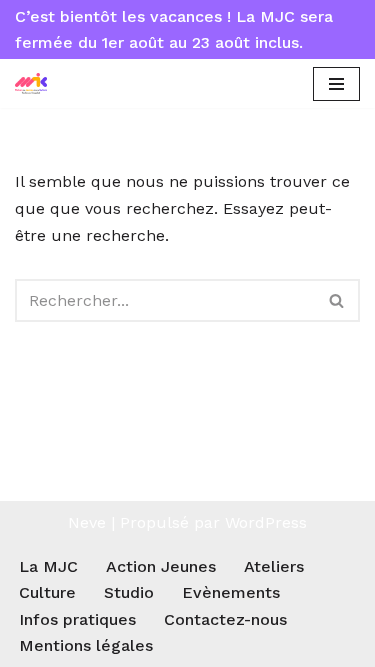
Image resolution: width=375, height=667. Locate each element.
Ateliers (274, 566)
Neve (87, 522)
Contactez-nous (225, 619)
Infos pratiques (77, 619)
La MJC (48, 566)
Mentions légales (86, 645)
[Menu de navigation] (336, 84)
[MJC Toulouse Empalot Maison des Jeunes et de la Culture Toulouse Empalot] (36, 83)
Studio (129, 592)
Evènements (231, 592)
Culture (47, 592)
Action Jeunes (161, 566)
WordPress (266, 522)
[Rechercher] (337, 300)
